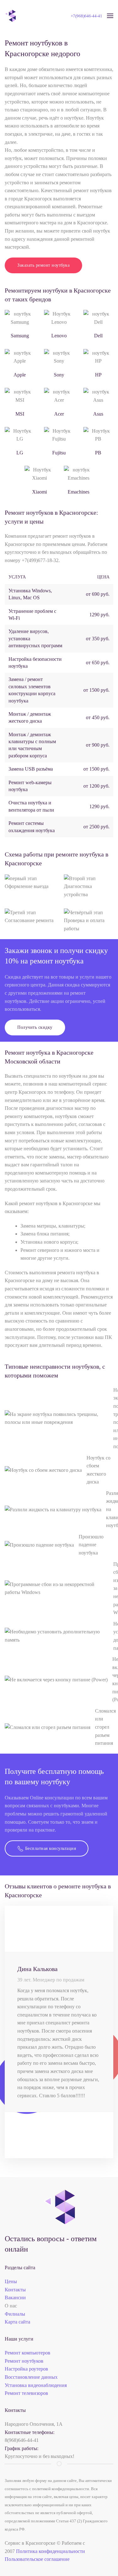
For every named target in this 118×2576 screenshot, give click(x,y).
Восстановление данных (31, 2377)
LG (20, 453)
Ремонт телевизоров (26, 2393)
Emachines (79, 492)
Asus (98, 414)
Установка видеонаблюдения (36, 2385)
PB (98, 453)
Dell (98, 336)
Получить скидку (35, 1027)
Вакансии (15, 2298)
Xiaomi (39, 492)
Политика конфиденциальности (51, 2551)
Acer (59, 414)
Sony (59, 375)
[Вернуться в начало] (10, 16)
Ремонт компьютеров (28, 2353)
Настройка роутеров (26, 2369)
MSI (20, 414)
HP (98, 375)
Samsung (20, 336)
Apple (20, 375)
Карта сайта (17, 2322)
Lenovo (59, 336)
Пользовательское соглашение (37, 2559)
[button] (110, 16)
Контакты (15, 2290)
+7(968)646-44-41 (87, 16)
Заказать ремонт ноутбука (43, 265)
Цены (11, 2281)
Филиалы (15, 2314)
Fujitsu (59, 453)
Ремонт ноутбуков (24, 2361)
